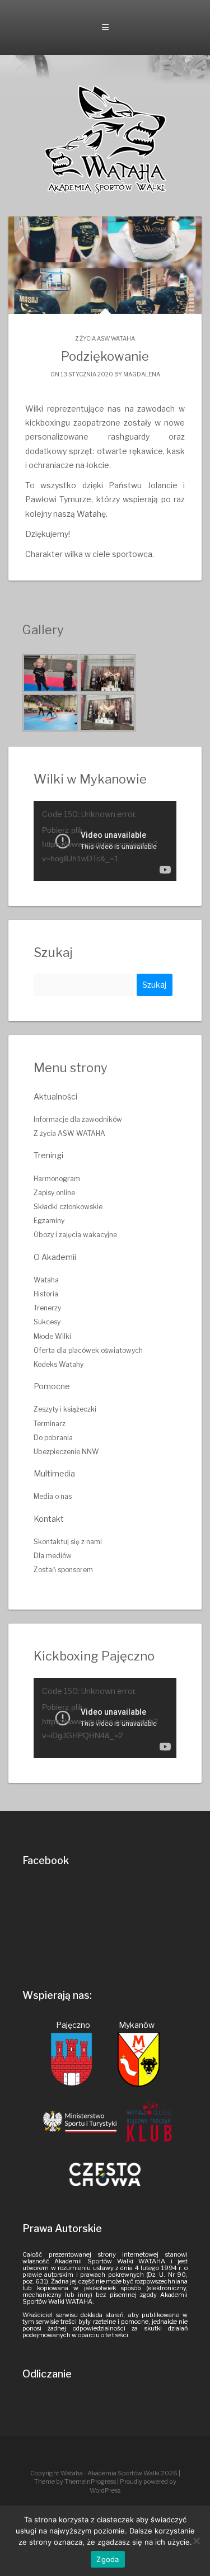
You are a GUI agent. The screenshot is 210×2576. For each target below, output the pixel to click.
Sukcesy (47, 1322)
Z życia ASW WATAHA (105, 338)
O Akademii (55, 1257)
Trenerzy (47, 1308)
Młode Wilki (52, 1336)
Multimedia (54, 1473)
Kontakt (49, 1519)
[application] (105, 841)
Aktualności (55, 1096)
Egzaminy (49, 1221)
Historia (46, 1294)
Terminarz (50, 1424)
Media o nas (53, 1496)
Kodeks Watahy (59, 1364)
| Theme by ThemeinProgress (107, 2477)
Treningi (48, 1155)
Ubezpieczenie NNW (66, 1452)
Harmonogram (57, 1179)
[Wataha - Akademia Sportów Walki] (105, 139)
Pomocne (52, 1386)
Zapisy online (54, 1193)
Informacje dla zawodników (78, 1119)
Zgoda (108, 2559)
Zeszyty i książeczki (65, 1409)
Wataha (46, 1280)
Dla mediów (53, 1556)
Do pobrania (53, 1438)
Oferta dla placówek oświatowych (88, 1350)
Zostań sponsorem (63, 1570)
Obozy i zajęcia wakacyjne (75, 1235)
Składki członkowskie (68, 1207)
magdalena (142, 374)
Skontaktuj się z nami (68, 1542)
